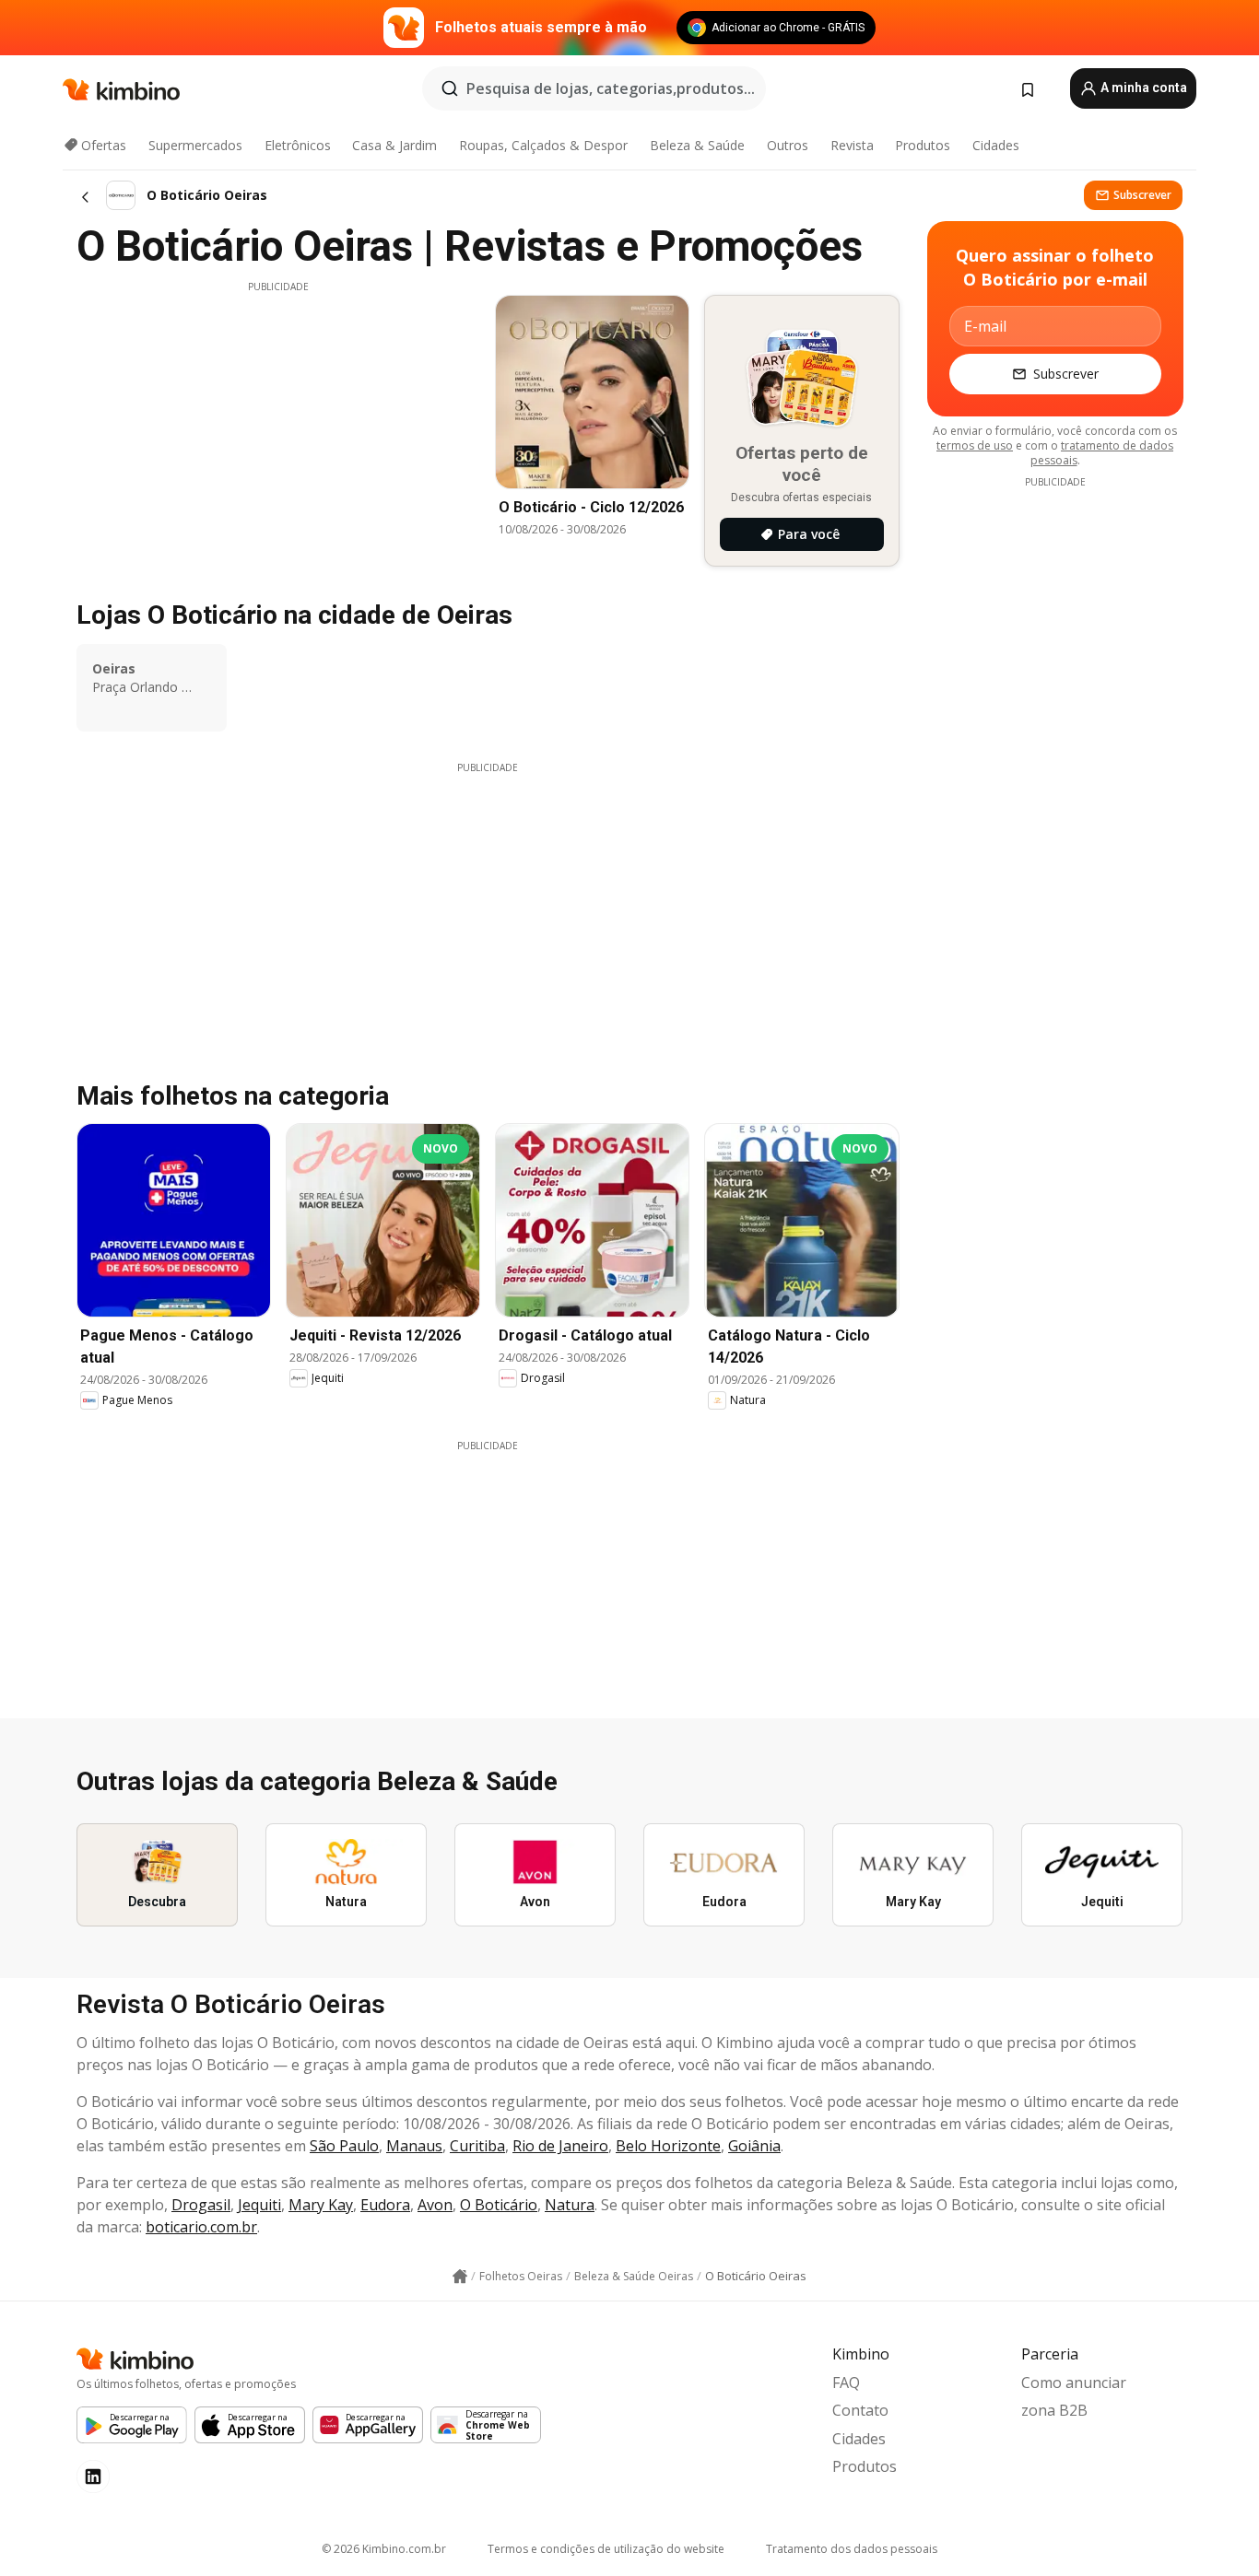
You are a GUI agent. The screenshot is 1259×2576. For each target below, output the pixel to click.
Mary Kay (321, 2205)
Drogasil (201, 2205)
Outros (788, 145)
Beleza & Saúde (697, 145)
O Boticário (499, 2205)
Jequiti (259, 2205)
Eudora (385, 2205)
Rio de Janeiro (560, 2146)
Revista (852, 145)
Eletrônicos (298, 145)
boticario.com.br (201, 2227)
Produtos (923, 145)
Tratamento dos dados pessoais (852, 2549)
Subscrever (1142, 195)
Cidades (996, 145)
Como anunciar (1074, 2383)
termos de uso (975, 445)
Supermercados (195, 145)
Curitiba (477, 2146)
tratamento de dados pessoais (1102, 453)
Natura (570, 2205)
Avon (435, 2205)
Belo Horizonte (668, 2146)
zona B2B (1054, 2410)
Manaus (414, 2146)
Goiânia (754, 2146)
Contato (860, 2410)
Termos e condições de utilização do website (606, 2549)
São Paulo (344, 2146)
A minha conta (1142, 88)
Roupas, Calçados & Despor (543, 145)
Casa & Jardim (394, 145)
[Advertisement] (278, 423)
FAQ (846, 2383)
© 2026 (384, 2549)
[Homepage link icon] (460, 2277)
